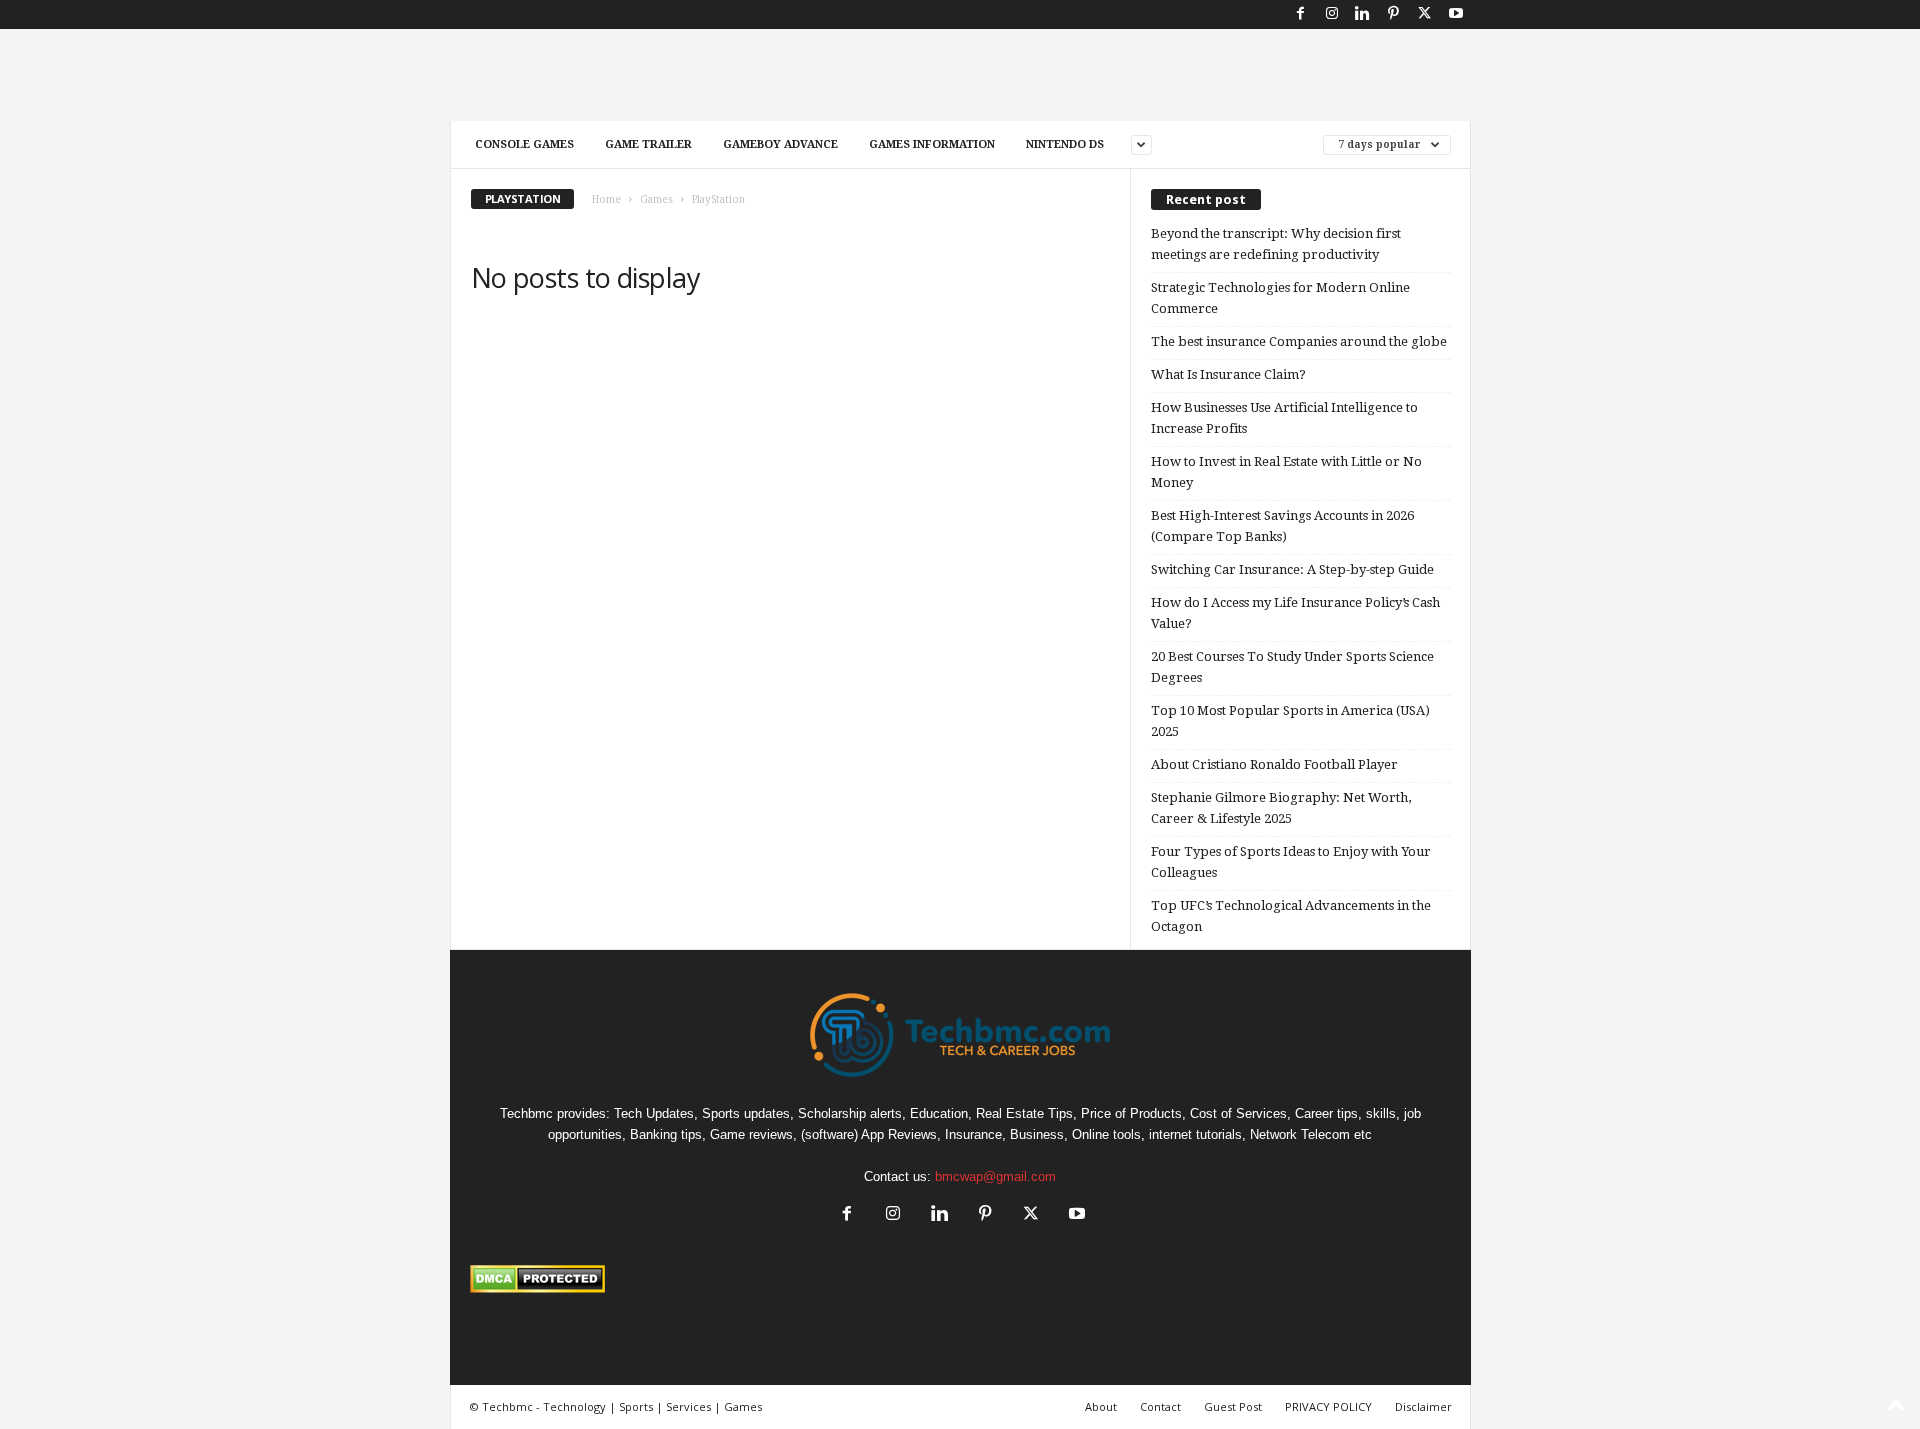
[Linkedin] (1363, 14)
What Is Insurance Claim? (1228, 374)
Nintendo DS (1065, 144)
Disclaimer (1423, 1406)
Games (656, 199)
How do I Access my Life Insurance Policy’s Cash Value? (1295, 613)
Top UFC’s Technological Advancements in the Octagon (1291, 916)
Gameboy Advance (780, 144)
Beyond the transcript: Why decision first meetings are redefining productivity (1276, 244)
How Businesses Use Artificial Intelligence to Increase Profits (1284, 418)
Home (606, 199)
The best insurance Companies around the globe (1299, 341)
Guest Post (1233, 1406)
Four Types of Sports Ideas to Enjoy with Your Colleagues (1291, 862)
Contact (1160, 1406)
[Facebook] (1301, 14)
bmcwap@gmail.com (995, 1176)
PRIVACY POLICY (1328, 1406)
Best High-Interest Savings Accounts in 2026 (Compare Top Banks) (1282, 526)
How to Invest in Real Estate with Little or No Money (1286, 472)
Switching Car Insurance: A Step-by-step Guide (1292, 569)
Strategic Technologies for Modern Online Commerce (1280, 298)
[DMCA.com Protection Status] (960, 1279)
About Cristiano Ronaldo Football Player (1274, 764)
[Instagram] (1332, 14)
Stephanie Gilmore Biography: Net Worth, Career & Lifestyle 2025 (1281, 808)
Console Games (524, 144)
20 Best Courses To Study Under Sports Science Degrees (1292, 667)
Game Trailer (648, 144)
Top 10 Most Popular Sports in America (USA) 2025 (1290, 721)
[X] (1425, 14)
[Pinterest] (1394, 14)
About (1101, 1406)
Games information (932, 144)
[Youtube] (1456, 14)
